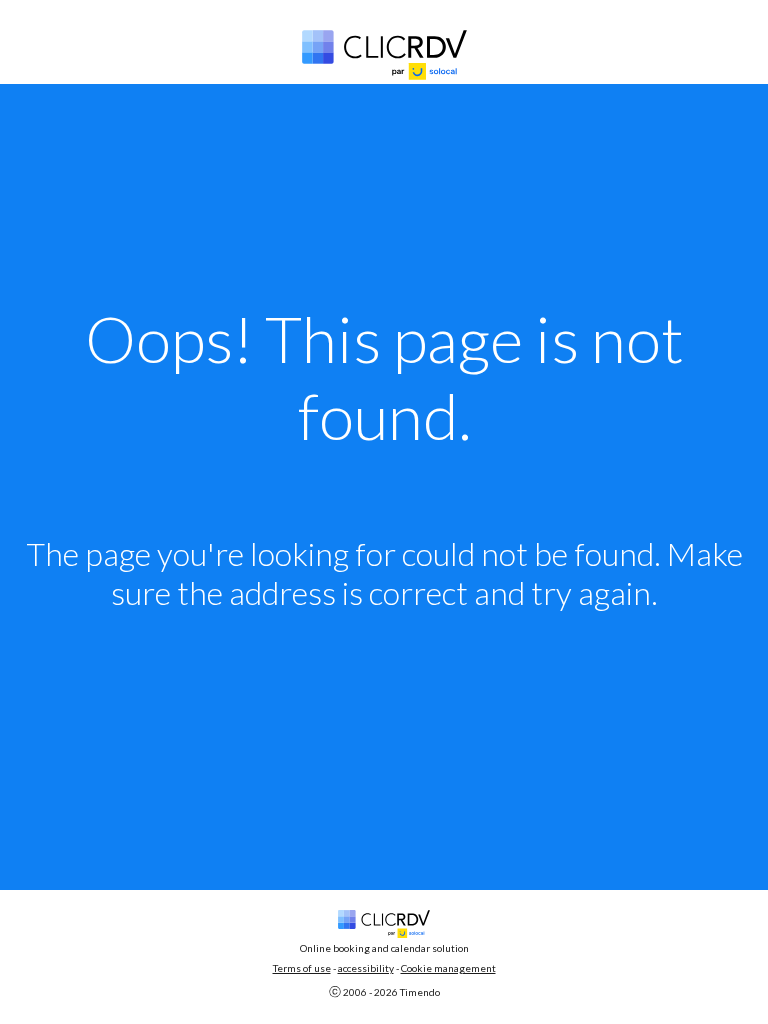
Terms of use (302, 968)
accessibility (366, 968)
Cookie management (448, 968)
